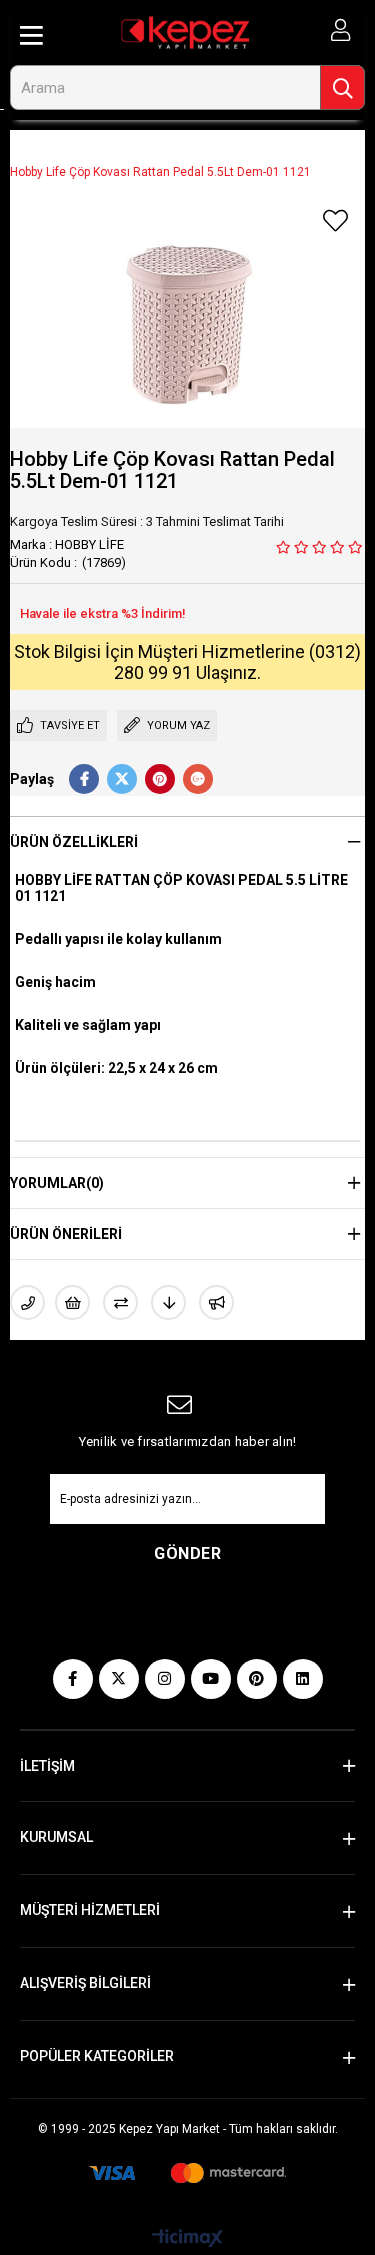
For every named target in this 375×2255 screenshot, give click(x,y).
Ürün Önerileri (66, 1234)
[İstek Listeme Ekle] (72, 1302)
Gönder (187, 1553)
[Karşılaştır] (120, 1302)
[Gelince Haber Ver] (216, 1302)
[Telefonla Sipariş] (27, 1302)
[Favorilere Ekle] (335, 221)
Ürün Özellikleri (74, 842)
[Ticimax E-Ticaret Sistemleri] (187, 2239)
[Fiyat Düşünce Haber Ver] (168, 1302)
